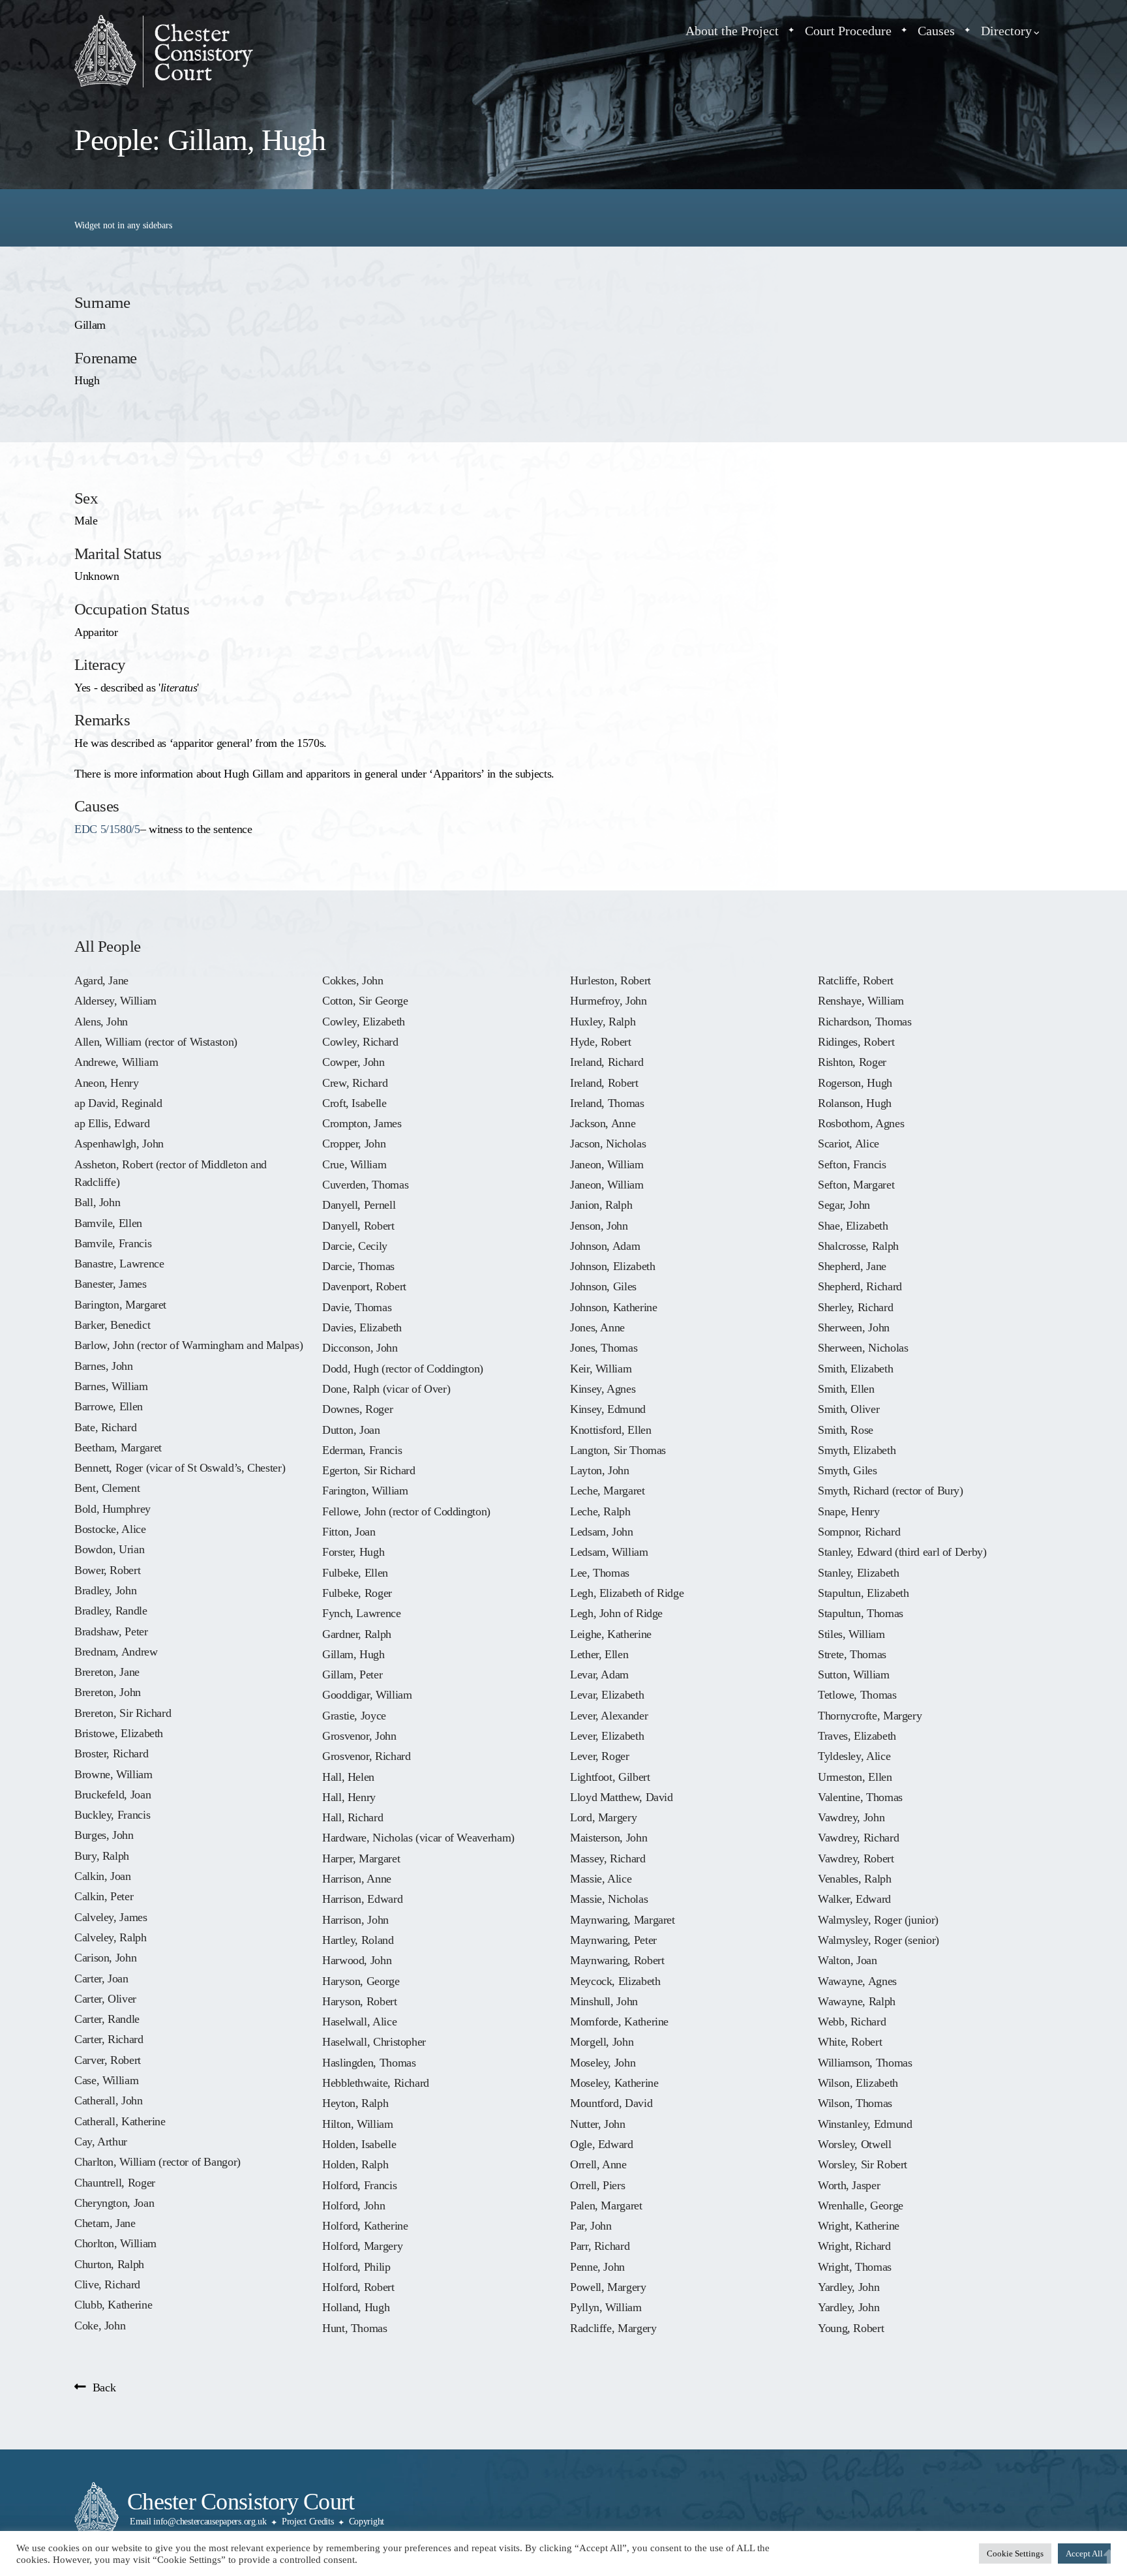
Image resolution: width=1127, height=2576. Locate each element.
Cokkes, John (353, 980)
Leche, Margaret (608, 1491)
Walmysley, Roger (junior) (878, 1920)
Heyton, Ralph (355, 2103)
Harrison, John (355, 1920)
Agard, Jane (101, 980)
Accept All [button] (1084, 2553)
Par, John (591, 2226)
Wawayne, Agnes (857, 1981)
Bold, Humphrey (113, 1509)
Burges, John (104, 1835)
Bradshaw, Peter (111, 1631)
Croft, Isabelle (354, 1103)
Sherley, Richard (855, 1307)
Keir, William (601, 1369)
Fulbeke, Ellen (355, 1573)
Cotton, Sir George (365, 1001)
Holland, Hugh (356, 2307)
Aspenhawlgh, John (119, 1144)
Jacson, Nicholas (608, 1144)
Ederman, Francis (362, 1450)
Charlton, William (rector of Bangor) (158, 2162)
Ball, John (97, 1202)
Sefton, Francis (852, 1164)
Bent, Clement (107, 1488)
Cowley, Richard (360, 1042)
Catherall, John (109, 2100)
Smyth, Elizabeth (857, 1450)
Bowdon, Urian (109, 1549)
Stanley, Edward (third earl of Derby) (902, 1552)
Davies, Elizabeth (362, 1327)
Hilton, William (358, 2124)
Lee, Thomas (600, 1573)
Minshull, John (604, 2001)
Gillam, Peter (352, 1674)
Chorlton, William (115, 2243)
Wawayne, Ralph (857, 2001)
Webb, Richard (852, 2022)
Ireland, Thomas (607, 1103)
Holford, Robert (358, 2287)
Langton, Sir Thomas (618, 1450)
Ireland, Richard (607, 1062)
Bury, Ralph (102, 1856)
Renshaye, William (861, 1001)
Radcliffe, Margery (613, 2328)
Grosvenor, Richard (366, 1756)
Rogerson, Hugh (855, 1083)
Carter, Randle (107, 2019)
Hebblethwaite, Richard (376, 2083)
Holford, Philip (356, 2267)
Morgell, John (602, 2042)
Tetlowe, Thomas (857, 1695)
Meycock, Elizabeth (615, 1981)
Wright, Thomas (855, 2267)
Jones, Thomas (604, 1348)
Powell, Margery (608, 2287)
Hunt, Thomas (355, 2328)
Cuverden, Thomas (365, 1185)
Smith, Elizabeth (855, 1369)
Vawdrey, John (851, 1817)
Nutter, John (598, 2124)
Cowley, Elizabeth (364, 1022)
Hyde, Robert (601, 1042)
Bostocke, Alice (110, 1529)
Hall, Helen (348, 1777)
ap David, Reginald (118, 1103)
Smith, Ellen (846, 1389)
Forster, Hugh (353, 1552)
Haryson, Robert (360, 2001)
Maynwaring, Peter (613, 1940)
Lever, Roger (600, 1756)
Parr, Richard (600, 2246)
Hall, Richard (353, 1817)
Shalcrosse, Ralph (858, 1246)
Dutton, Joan (351, 1430)
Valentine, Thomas (860, 1797)
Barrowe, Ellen (109, 1406)
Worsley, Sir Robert (863, 2164)
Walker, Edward (854, 1899)
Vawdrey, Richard (858, 1838)
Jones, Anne (597, 1327)
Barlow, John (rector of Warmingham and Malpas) (188, 1345)
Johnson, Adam (605, 1246)
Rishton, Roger (852, 1062)
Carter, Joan (101, 1978)
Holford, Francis (359, 2185)
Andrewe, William (116, 1062)
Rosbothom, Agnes (861, 1123)
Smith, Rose (846, 1430)
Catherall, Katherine (120, 2121)
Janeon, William (607, 1164)
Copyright (367, 2522)
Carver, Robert (108, 2060)
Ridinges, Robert (856, 1042)
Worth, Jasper (849, 2185)
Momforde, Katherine (619, 2022)
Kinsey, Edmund (608, 1409)
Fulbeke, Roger (357, 1593)
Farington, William (365, 1491)
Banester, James (111, 1284)
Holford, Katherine (365, 2226)
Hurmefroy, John (609, 1001)
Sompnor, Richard (859, 1532)
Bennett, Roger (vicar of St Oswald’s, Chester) (180, 1468)
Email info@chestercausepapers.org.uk (198, 2522)
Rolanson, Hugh (855, 1103)
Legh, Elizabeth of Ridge (627, 1593)
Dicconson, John (360, 1348)
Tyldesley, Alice (854, 1756)
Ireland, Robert (604, 1083)
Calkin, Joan (103, 1876)
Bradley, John (105, 1590)
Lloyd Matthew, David (622, 1797)
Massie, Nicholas (609, 1899)
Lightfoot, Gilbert (610, 1777)
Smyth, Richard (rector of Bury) (891, 1491)
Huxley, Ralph (603, 1022)
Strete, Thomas (852, 1654)
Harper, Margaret (361, 1858)
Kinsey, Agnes (603, 1389)
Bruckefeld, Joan (113, 1795)
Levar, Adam (599, 1674)
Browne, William (113, 1774)
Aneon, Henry (107, 1083)
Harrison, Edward (362, 1899)
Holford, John (353, 2205)
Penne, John (597, 2267)
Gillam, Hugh (353, 1654)
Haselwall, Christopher (374, 2042)
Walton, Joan (848, 1960)
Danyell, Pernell (359, 1205)
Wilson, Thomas (855, 2103)
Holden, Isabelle (359, 2144)
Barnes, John (104, 1366)
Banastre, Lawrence (119, 1264)
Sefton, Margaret (856, 1185)
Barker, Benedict (112, 1325)
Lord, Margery (603, 1817)
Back (104, 2387)
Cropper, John (354, 1144)
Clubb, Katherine (113, 2305)
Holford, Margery (362, 2246)
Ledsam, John (602, 1532)
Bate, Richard (105, 1427)
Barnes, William (111, 1386)
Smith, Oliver (849, 1409)
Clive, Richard (107, 2284)
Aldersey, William (115, 1001)
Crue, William (354, 1164)
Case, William (106, 2080)
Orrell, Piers (597, 2185)
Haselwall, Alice (359, 2022)
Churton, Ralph (109, 2264)
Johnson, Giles (603, 1286)
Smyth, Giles (848, 1470)
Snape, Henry (849, 1511)
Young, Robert (851, 2328)
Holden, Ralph (355, 2164)
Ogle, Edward (602, 2144)
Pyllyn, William (606, 2307)
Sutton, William (854, 1674)
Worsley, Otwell (855, 2144)
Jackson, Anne (603, 1123)
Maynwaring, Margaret (623, 1920)
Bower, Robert (107, 1570)
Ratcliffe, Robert (856, 980)
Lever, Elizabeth (607, 1736)
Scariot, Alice (849, 1144)
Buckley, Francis (112, 1815)
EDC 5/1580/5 (107, 829)
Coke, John (100, 2326)
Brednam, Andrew (116, 1652)
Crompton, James (362, 1123)
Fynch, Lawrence (362, 1613)
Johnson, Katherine (613, 1307)
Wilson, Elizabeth (858, 2083)
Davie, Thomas (357, 1307)
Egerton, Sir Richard (369, 1470)
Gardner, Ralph (357, 1634)
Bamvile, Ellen (108, 1223)
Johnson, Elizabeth (612, 1266)
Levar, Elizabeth (607, 1695)
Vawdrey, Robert (856, 1858)
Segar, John (844, 1205)
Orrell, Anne (598, 2164)
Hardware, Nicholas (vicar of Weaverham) (418, 1838)
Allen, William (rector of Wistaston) (156, 1042)
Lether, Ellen (599, 1654)
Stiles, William (851, 1634)
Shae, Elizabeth (853, 1226)
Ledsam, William (609, 1552)
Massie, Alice (601, 1879)
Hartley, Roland (358, 1940)
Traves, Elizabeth (857, 1736)
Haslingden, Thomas (369, 2063)
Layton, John (600, 1470)
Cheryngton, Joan (114, 2203)
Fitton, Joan (349, 1532)
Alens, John (101, 1022)
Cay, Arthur (101, 2142)
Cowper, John (353, 1062)
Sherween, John (854, 1327)
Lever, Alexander (609, 1716)
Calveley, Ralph (111, 1937)
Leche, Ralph (600, 1511)
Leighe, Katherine (611, 1634)
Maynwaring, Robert (617, 1960)
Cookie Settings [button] (1015, 2553)
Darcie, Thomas (358, 1266)
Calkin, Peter (104, 1896)
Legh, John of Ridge (616, 1613)
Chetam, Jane (105, 2223)
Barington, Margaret (120, 1305)
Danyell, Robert (358, 1226)
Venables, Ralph (855, 1879)
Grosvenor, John (359, 1736)
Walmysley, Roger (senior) (879, 1940)
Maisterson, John (609, 1838)
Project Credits (308, 2522)
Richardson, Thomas (864, 1022)
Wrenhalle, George (861, 2205)
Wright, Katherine (859, 2226)
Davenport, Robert (364, 1286)
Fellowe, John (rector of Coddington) (406, 1511)
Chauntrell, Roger (115, 2183)
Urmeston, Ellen (855, 1777)
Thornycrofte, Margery (870, 1716)
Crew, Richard (355, 1083)
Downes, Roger (357, 1409)
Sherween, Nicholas (863, 1348)
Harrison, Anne (357, 1879)
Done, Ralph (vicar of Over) (386, 1389)
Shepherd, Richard (860, 1286)
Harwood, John (357, 1960)
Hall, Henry (349, 1797)
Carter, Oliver (105, 1999)
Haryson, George (361, 1981)
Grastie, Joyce (354, 1716)
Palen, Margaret (606, 2205)
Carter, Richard (109, 2039)
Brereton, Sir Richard (123, 1713)
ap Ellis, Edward (112, 1123)
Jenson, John (599, 1226)
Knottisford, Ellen (610, 1430)
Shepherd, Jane (852, 1266)
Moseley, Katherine (614, 2083)
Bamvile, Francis (113, 1243)
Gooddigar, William (367, 1695)
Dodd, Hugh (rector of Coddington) (403, 1369)
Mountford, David (611, 2103)
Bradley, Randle (111, 1611)
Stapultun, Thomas (861, 1613)
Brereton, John (108, 1692)
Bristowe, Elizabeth (119, 1733)
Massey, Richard (608, 1858)
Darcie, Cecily (355, 1246)
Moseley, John (603, 2063)
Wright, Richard (854, 2246)
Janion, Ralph (601, 1205)
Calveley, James (111, 1917)
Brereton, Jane (107, 1672)
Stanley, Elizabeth (858, 1573)
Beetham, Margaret (118, 1447)
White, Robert (850, 2042)
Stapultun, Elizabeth (864, 1593)
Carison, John (105, 1958)
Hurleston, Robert (610, 980)
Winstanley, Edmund (865, 2124)
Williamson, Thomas (865, 2063)
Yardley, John (849, 2287)
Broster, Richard (111, 1753)
